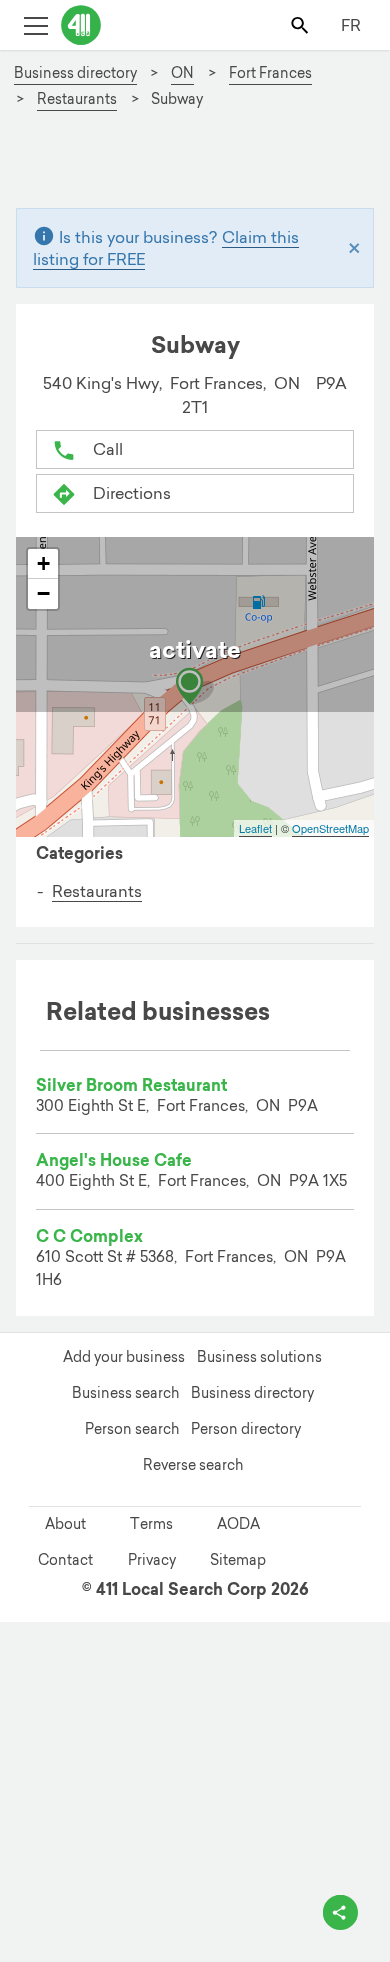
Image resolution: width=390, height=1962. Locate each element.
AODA (238, 1524)
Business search (125, 1393)
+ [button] (43, 563)
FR (351, 25)
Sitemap (238, 1560)
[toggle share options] (340, 1912)
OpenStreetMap (330, 828)
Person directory (246, 1429)
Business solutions (259, 1357)
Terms (151, 1524)
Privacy (152, 1560)
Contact (65, 1560)
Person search (132, 1429)
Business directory (252, 1393)
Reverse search (193, 1465)
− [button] (43, 593)
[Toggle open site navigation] (35, 24)
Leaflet (255, 828)
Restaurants (97, 891)
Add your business (124, 1357)
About (65, 1524)
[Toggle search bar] (301, 24)
